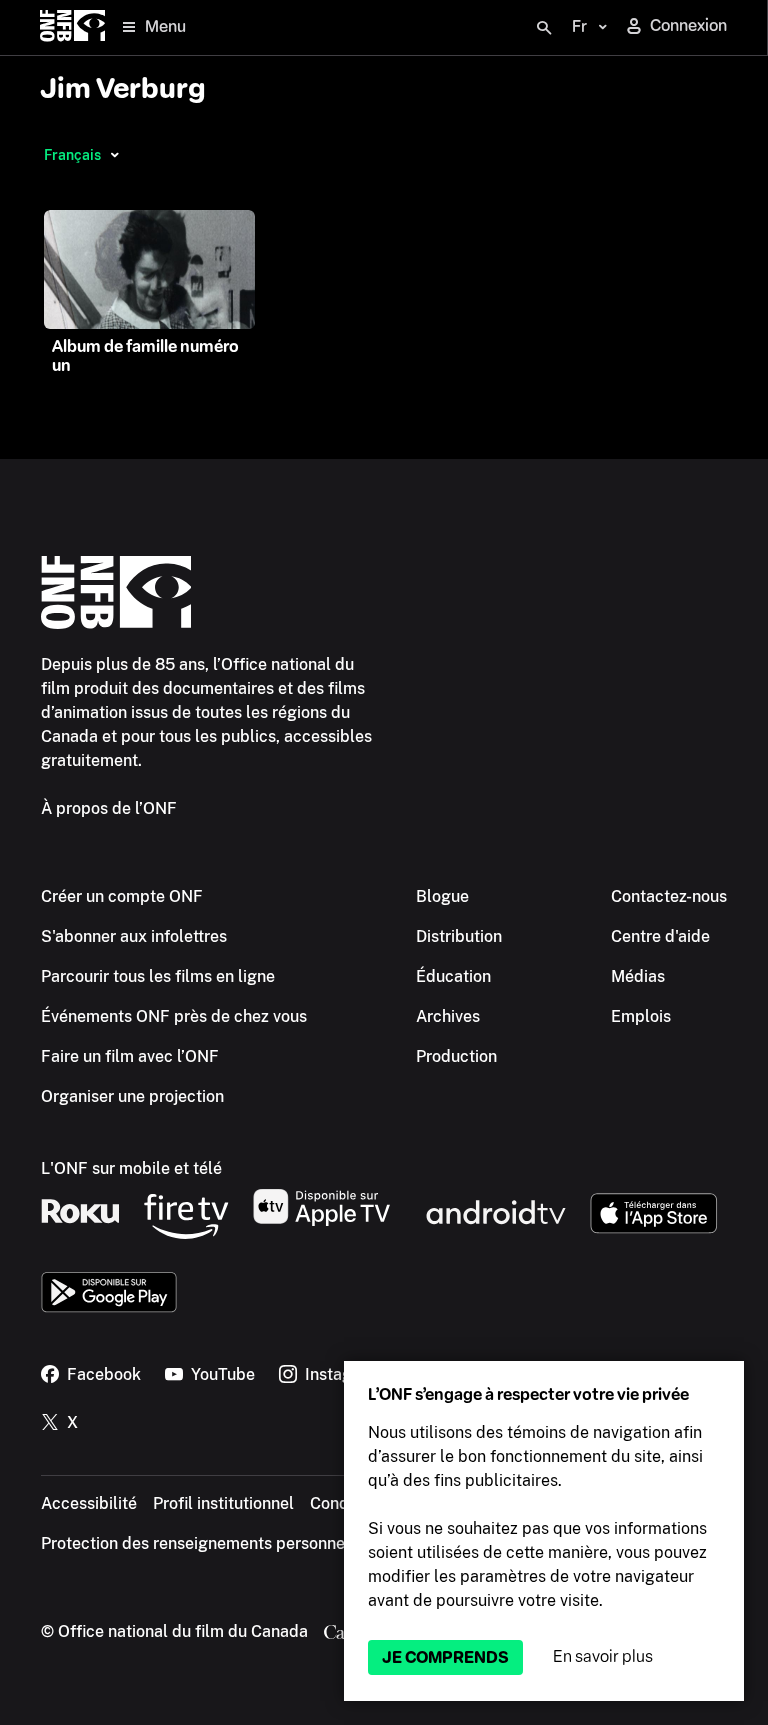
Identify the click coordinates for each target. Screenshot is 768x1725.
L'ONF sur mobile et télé (131, 1168)
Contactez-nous (669, 896)
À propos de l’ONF (109, 808)
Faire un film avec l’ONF (130, 1056)
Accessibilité (89, 1503)
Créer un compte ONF (122, 896)
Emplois (641, 1016)
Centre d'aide (660, 936)
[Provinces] (114, 155)
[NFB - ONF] (72, 27)
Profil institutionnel (223, 1503)
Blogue (442, 896)
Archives (448, 1016)
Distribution (459, 936)
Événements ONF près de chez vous (174, 1016)
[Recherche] (544, 28)
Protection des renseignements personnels (199, 1543)
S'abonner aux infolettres (134, 936)
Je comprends (445, 1657)
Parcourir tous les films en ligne (158, 976)
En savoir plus (603, 1656)
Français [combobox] (72, 155)
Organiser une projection (132, 1096)
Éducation (453, 976)
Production (456, 1056)
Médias (638, 976)
